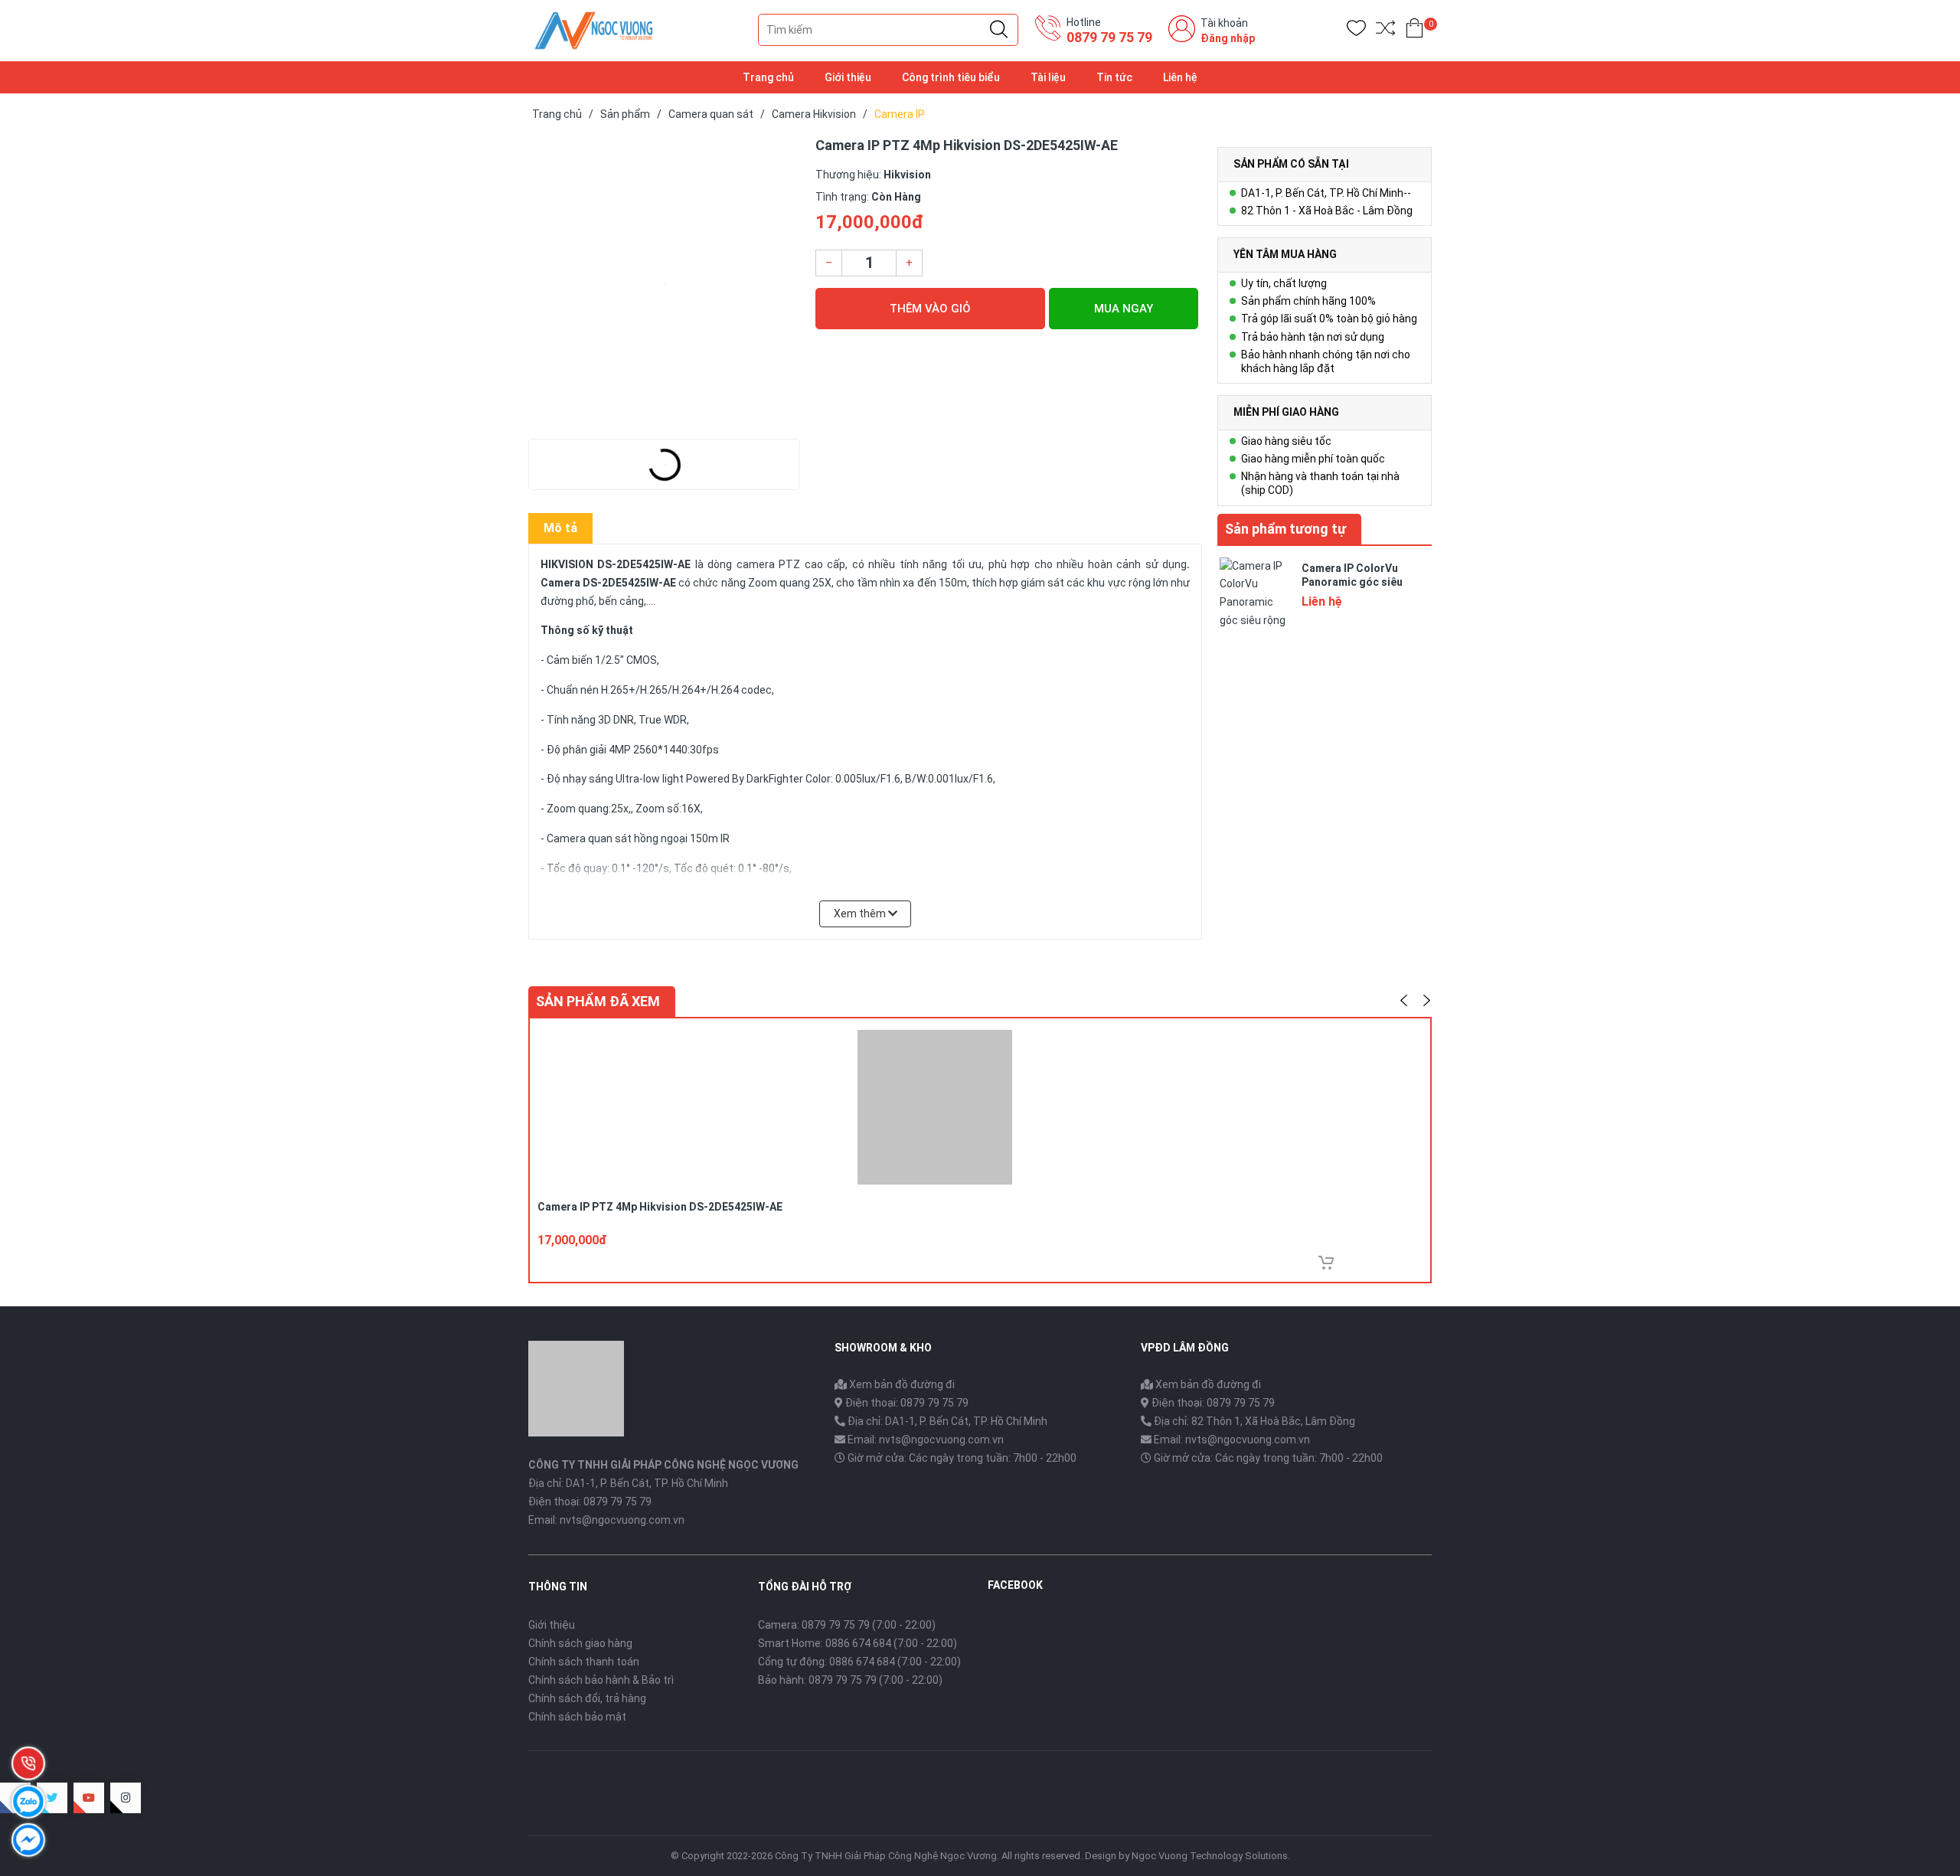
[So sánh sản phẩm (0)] (1385, 31)
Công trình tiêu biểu (951, 77)
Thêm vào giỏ (930, 309)
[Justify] (999, 30)
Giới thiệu (848, 77)
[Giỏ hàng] (1414, 31)
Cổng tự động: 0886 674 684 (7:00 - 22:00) (859, 1662)
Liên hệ (1180, 77)
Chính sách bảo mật (577, 1717)
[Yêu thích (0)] (1356, 31)
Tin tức (1114, 77)
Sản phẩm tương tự (1285, 529)
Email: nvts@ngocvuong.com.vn (926, 1440)
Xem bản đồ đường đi (901, 1384)
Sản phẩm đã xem (598, 1001)
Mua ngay (1124, 309)
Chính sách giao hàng (580, 1643)
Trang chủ (768, 77)
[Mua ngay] (1326, 1263)
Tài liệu (1048, 77)
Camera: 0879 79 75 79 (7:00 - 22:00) (847, 1625)
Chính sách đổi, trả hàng (587, 1698)
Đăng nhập (1228, 38)
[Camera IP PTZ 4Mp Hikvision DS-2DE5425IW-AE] (664, 283)
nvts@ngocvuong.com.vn (622, 1520)
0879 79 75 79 (1109, 37)
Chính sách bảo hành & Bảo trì (601, 1680)
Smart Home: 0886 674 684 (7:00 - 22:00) (857, 1643)
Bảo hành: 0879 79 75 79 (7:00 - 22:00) (850, 1680)
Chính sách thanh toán (584, 1662)
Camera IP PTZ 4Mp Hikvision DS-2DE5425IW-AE (660, 1207)
